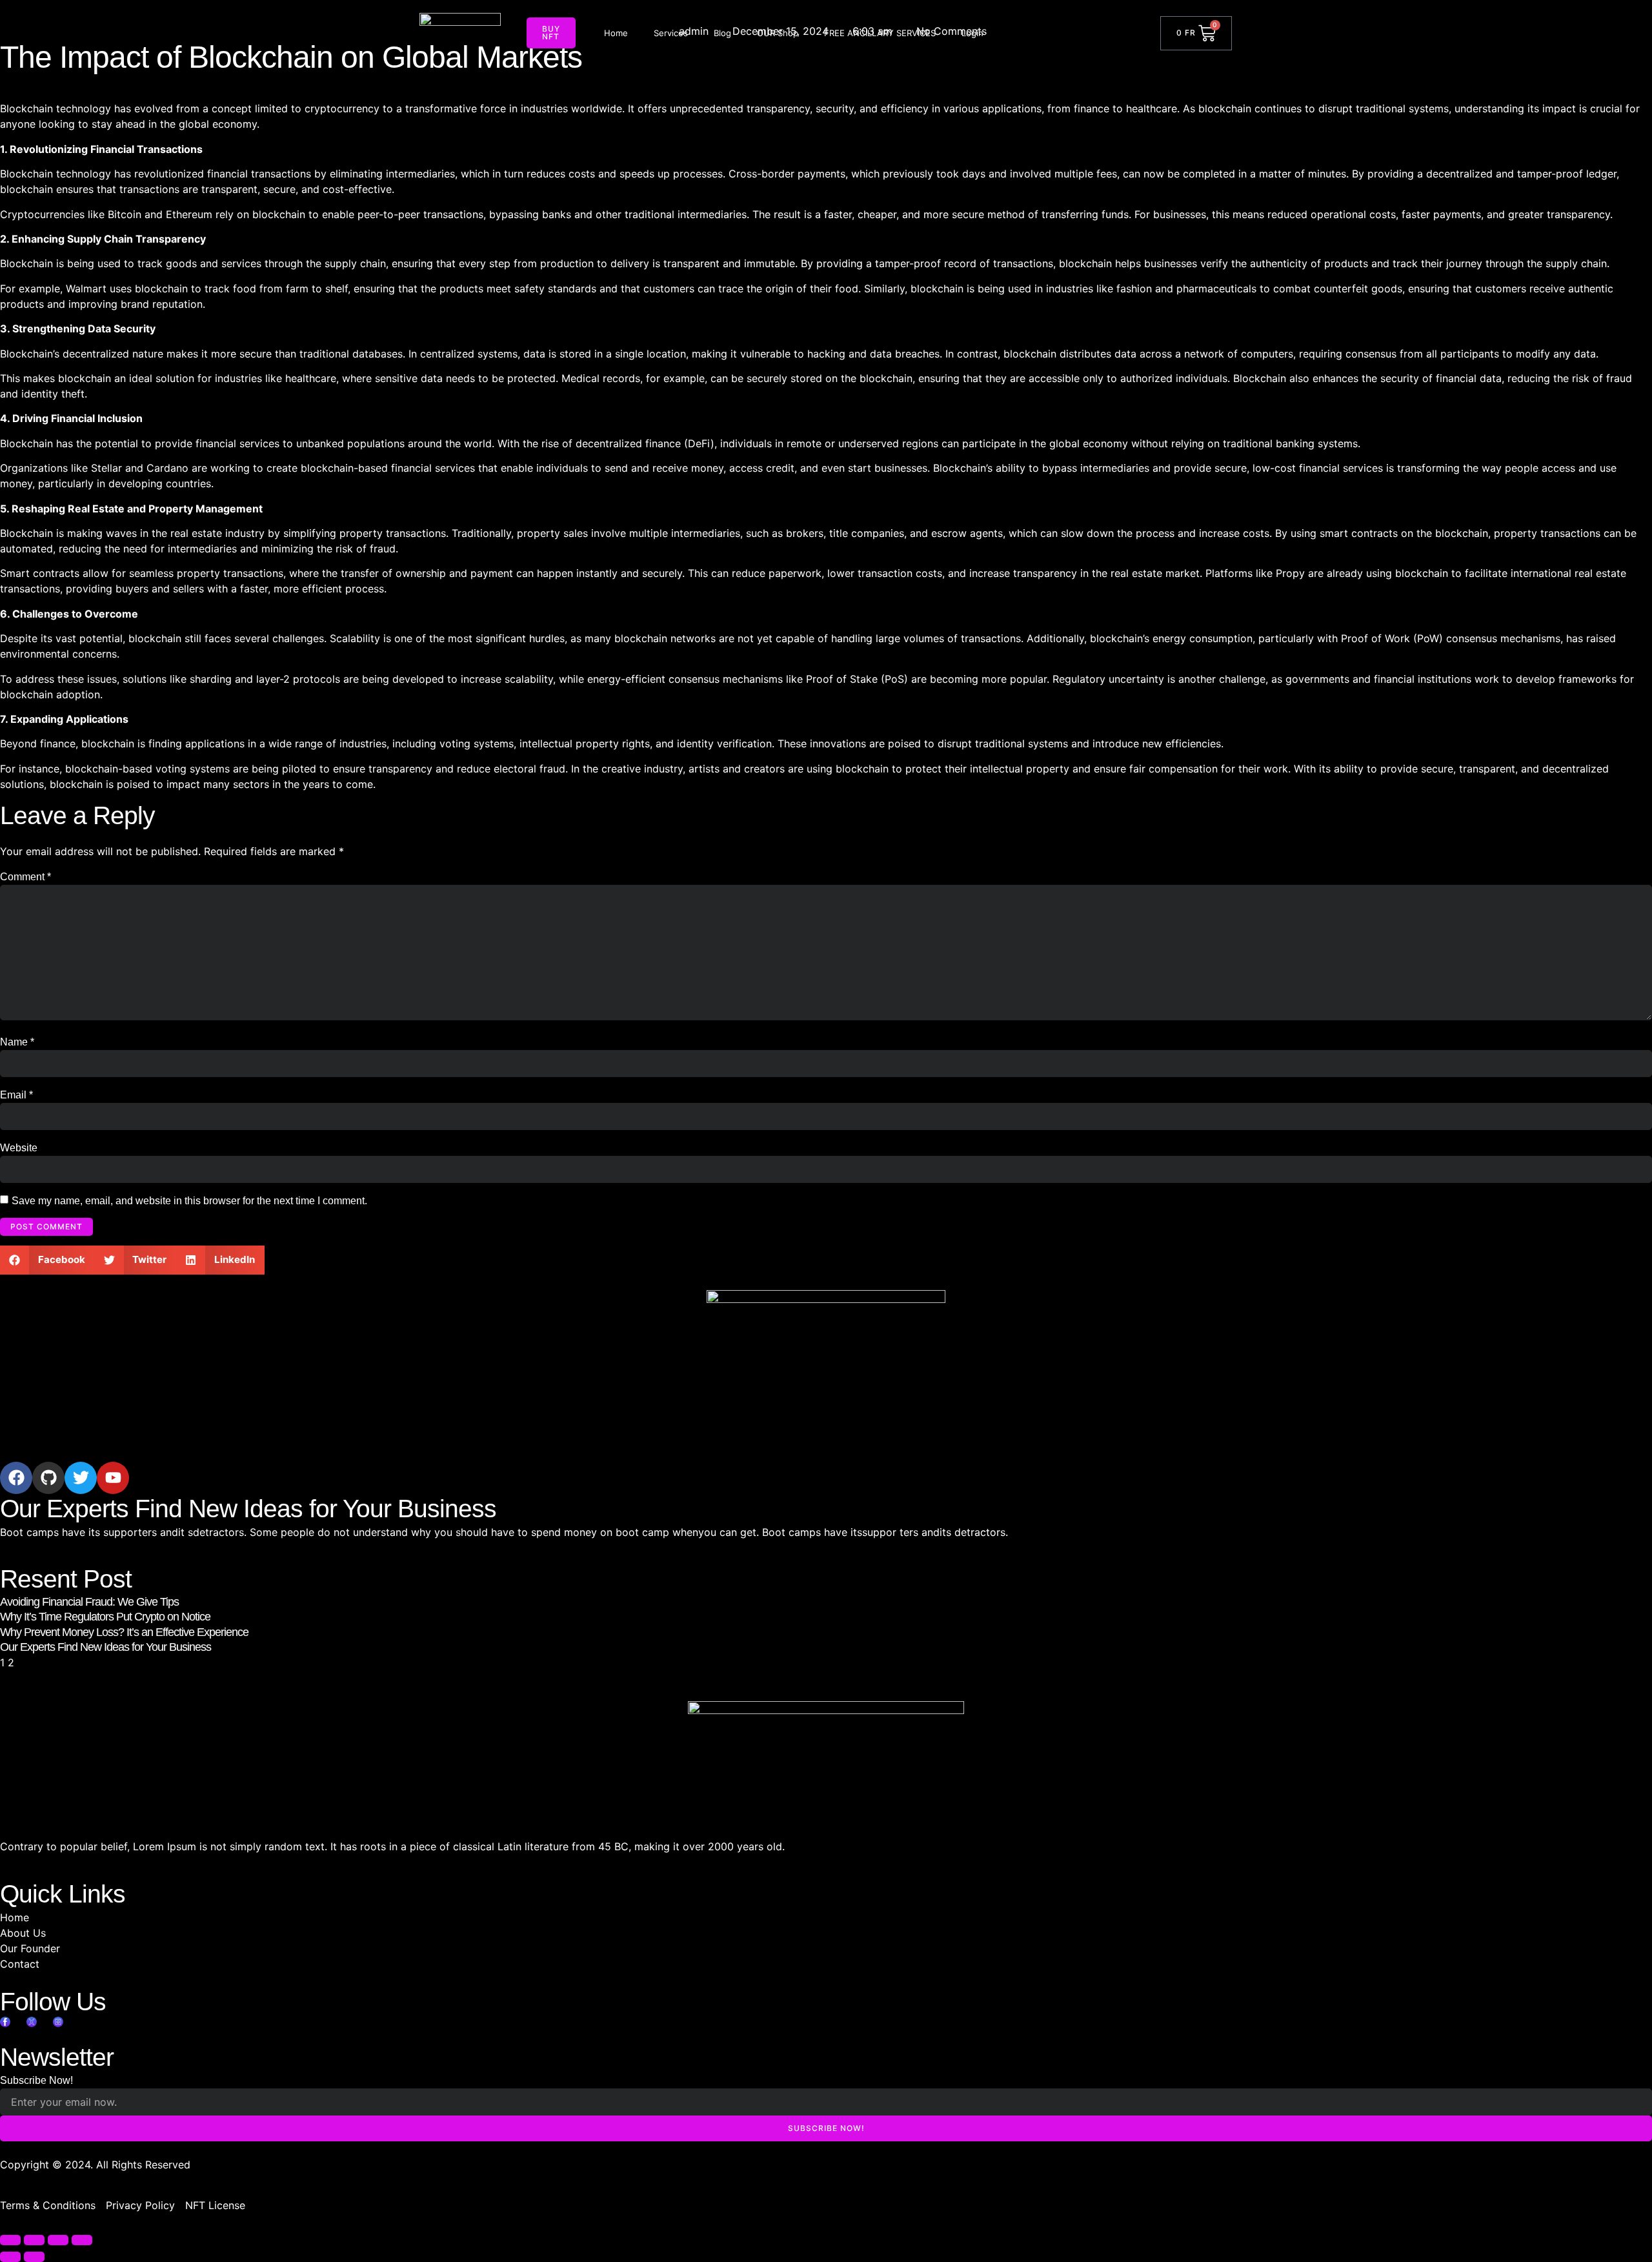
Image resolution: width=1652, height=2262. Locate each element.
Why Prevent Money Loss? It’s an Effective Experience (124, 1632)
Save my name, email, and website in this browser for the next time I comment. (189, 1201)
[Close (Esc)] (82, 2240)
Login (972, 33)
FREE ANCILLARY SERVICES (880, 33)
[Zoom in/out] (10, 2240)
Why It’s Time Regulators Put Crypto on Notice (105, 1617)
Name (17, 1042)
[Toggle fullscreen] (34, 2240)
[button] (47, 1260)
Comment (25, 877)
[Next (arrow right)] (34, 2257)
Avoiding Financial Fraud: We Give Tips (89, 1602)
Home (616, 33)
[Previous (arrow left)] (10, 2257)
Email (16, 1095)
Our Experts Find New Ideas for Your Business (106, 1647)
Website (19, 1148)
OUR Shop (778, 33)
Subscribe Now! (36, 2080)
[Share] (58, 2240)
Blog (722, 33)
